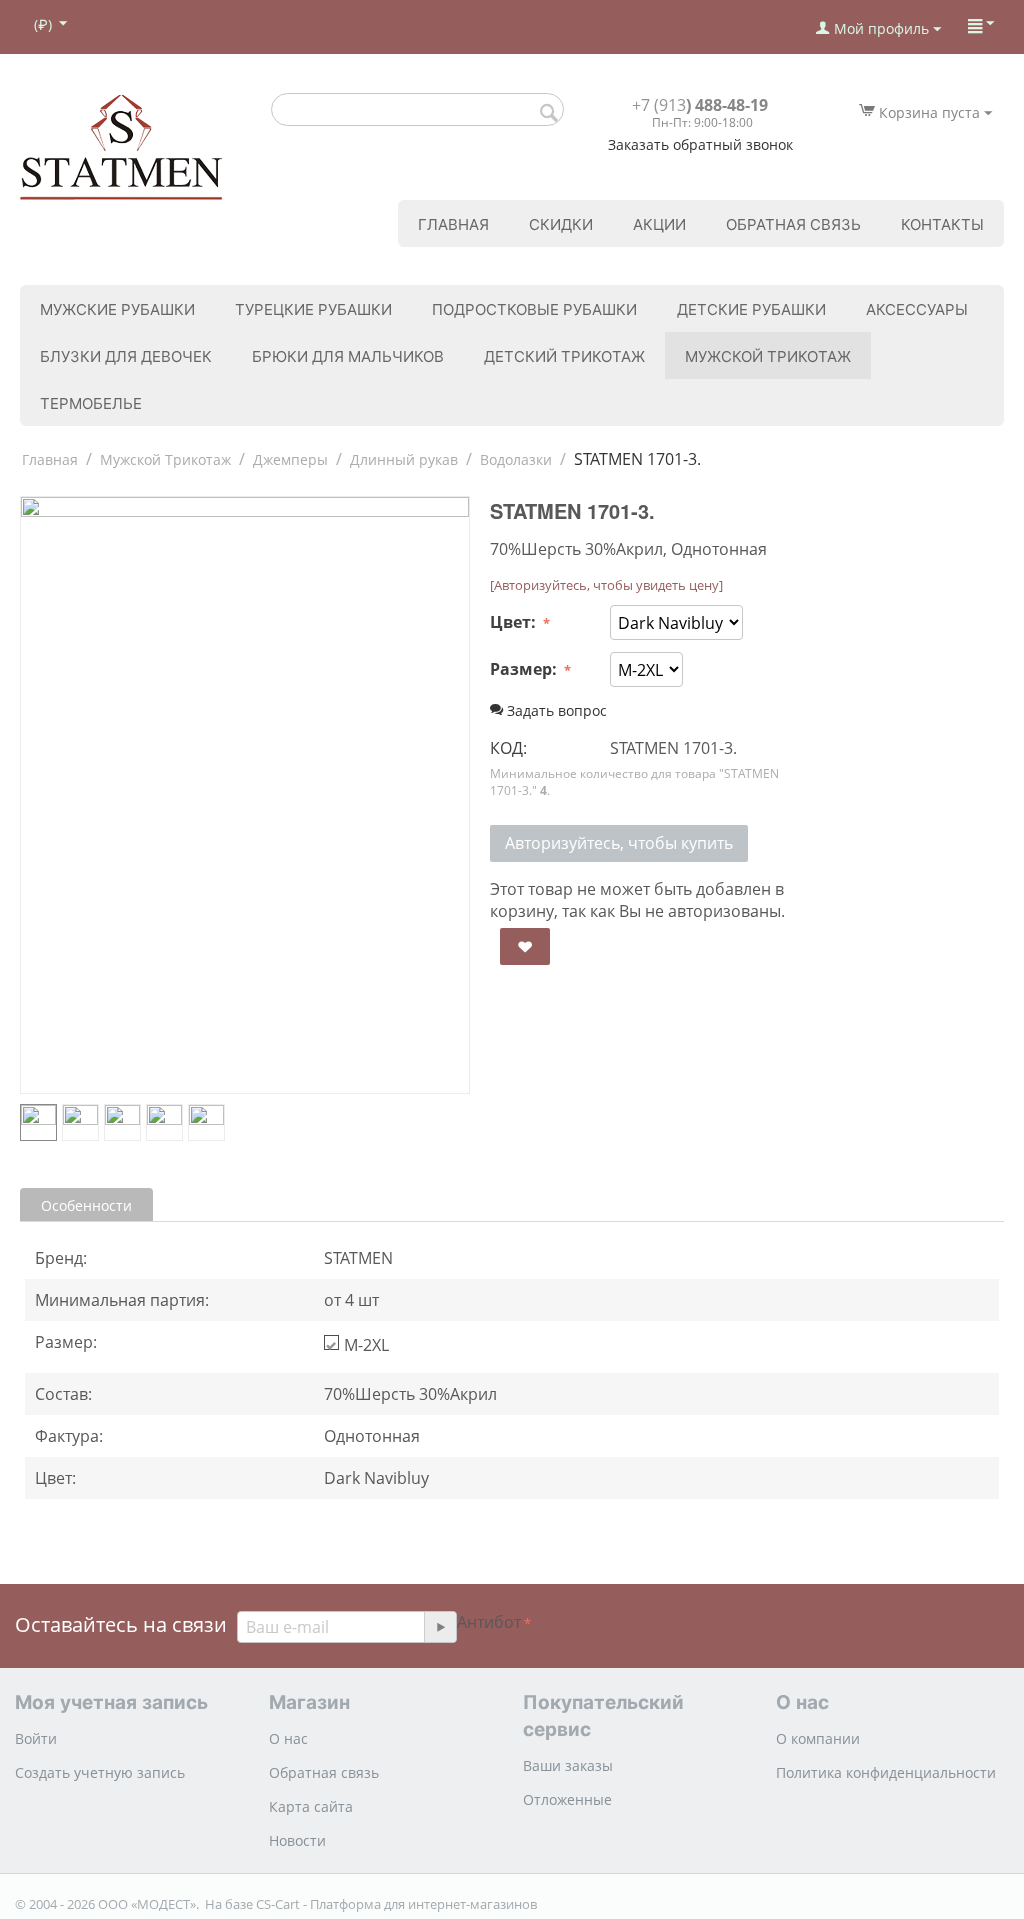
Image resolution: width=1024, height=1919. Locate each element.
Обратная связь (793, 223)
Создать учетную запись (100, 1772)
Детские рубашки (751, 308)
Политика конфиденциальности (886, 1772)
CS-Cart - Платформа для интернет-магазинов (396, 1904)
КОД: (508, 748)
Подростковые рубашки (534, 308)
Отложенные (567, 1799)
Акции (659, 223)
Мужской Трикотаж (768, 355)
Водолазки (516, 459)
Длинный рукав (404, 459)
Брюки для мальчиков (348, 355)
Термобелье (91, 402)
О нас (288, 1738)
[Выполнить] (440, 1627)
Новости (297, 1840)
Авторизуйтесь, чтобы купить (619, 843)
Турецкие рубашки (313, 308)
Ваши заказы (568, 1765)
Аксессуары (917, 308)
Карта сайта (311, 1806)
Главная (453, 223)
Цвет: (515, 622)
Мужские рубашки (117, 308)
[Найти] (549, 111)
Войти (36, 1738)
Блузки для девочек (126, 355)
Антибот (489, 1622)
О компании (818, 1738)
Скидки (561, 223)
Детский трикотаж (564, 355)
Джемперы (290, 459)
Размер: (525, 669)
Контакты (942, 223)
